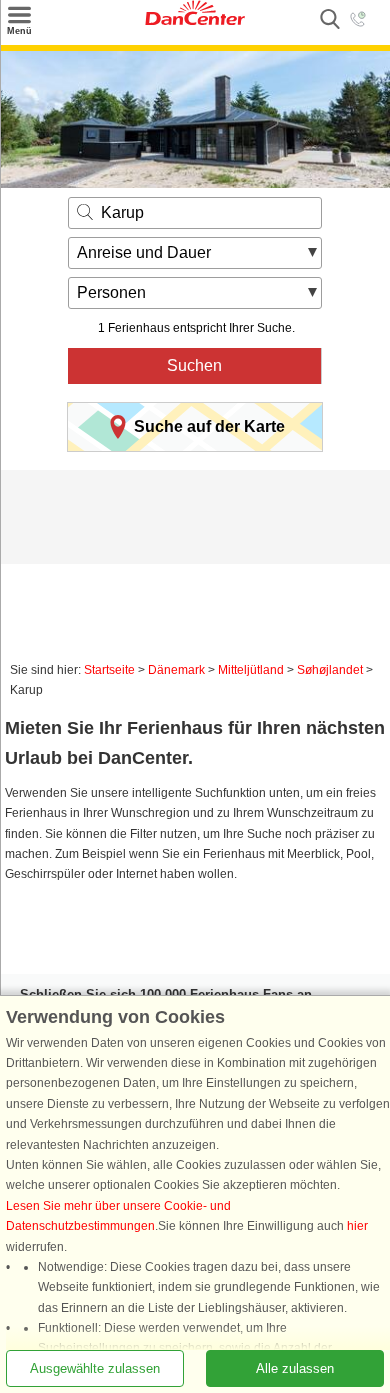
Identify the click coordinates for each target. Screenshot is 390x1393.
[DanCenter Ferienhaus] (195, 21)
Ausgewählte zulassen (95, 1368)
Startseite (109, 670)
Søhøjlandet (330, 670)
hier (357, 1226)
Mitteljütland (251, 670)
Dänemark (176, 670)
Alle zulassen (295, 1368)
